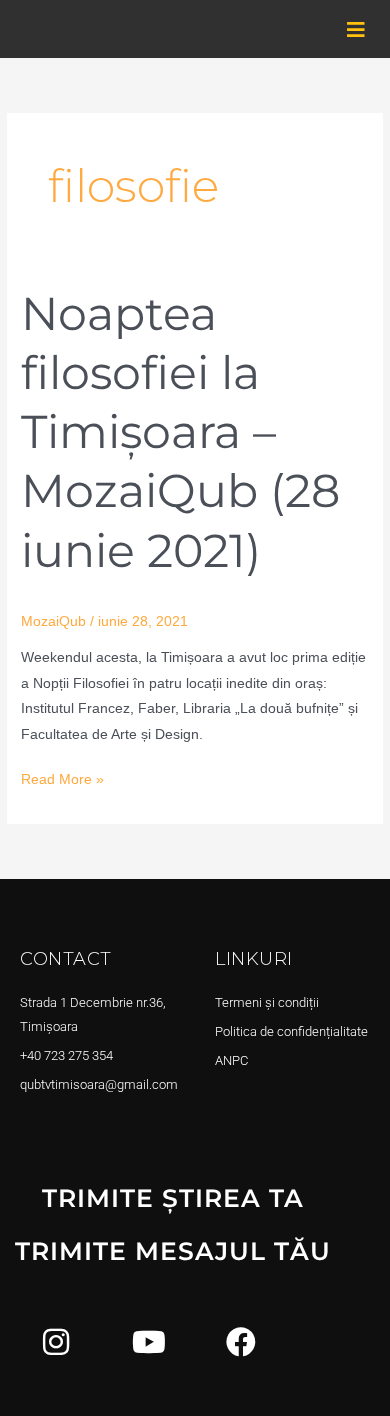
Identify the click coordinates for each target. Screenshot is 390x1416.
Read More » (62, 777)
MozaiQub (53, 621)
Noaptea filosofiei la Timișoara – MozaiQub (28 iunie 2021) (180, 432)
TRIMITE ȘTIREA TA (173, 1198)
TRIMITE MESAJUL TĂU (173, 1251)
